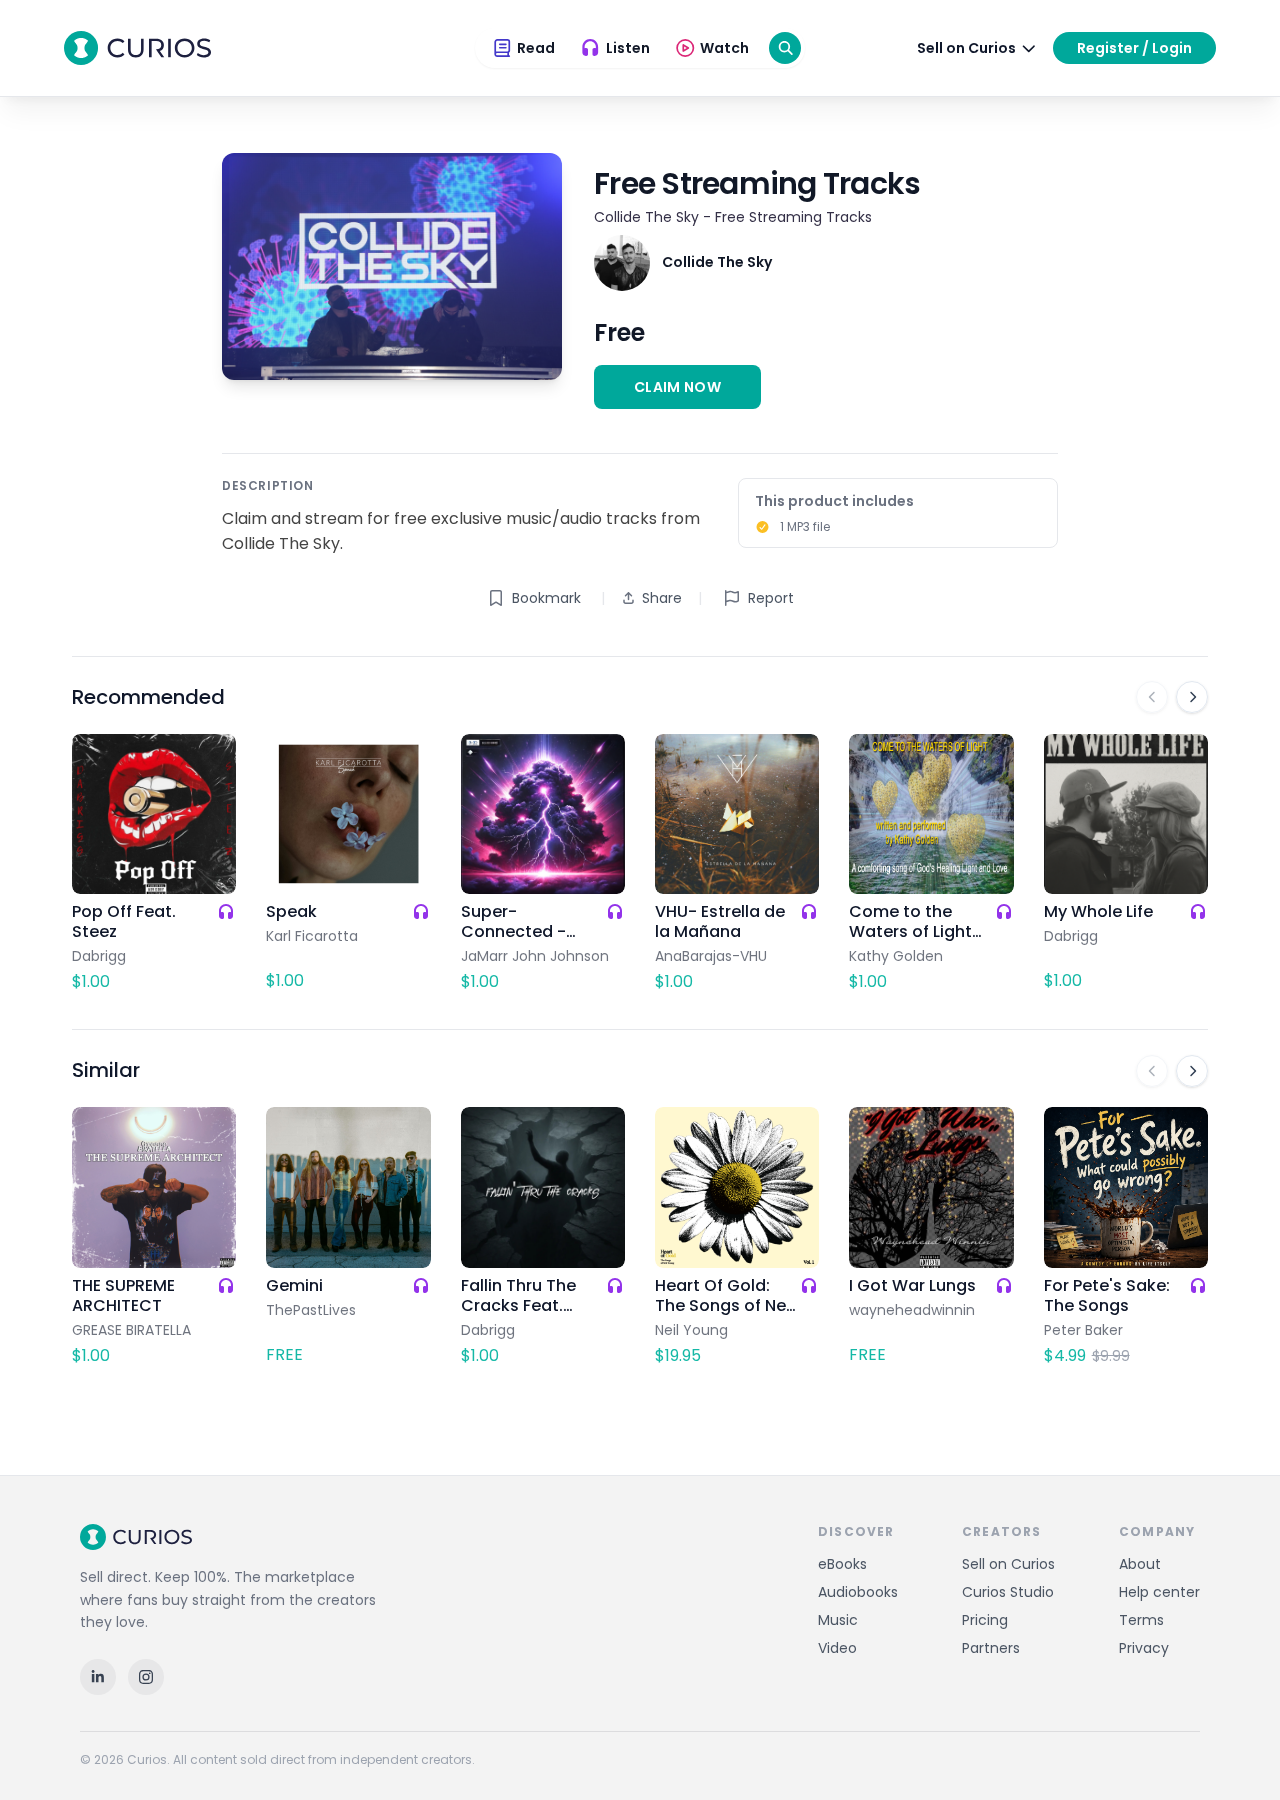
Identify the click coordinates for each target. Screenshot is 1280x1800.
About (1140, 1564)
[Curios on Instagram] (146, 1677)
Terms (1141, 1620)
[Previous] (1152, 697)
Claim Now (677, 387)
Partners (991, 1648)
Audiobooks (858, 1592)
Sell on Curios (1008, 1564)
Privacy (1144, 1648)
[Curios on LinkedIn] (98, 1677)
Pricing (985, 1620)
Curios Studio (1008, 1592)
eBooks (842, 1564)
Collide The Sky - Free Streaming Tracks (733, 217)
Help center (1159, 1592)
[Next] (1192, 697)
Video (837, 1648)
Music (838, 1620)
